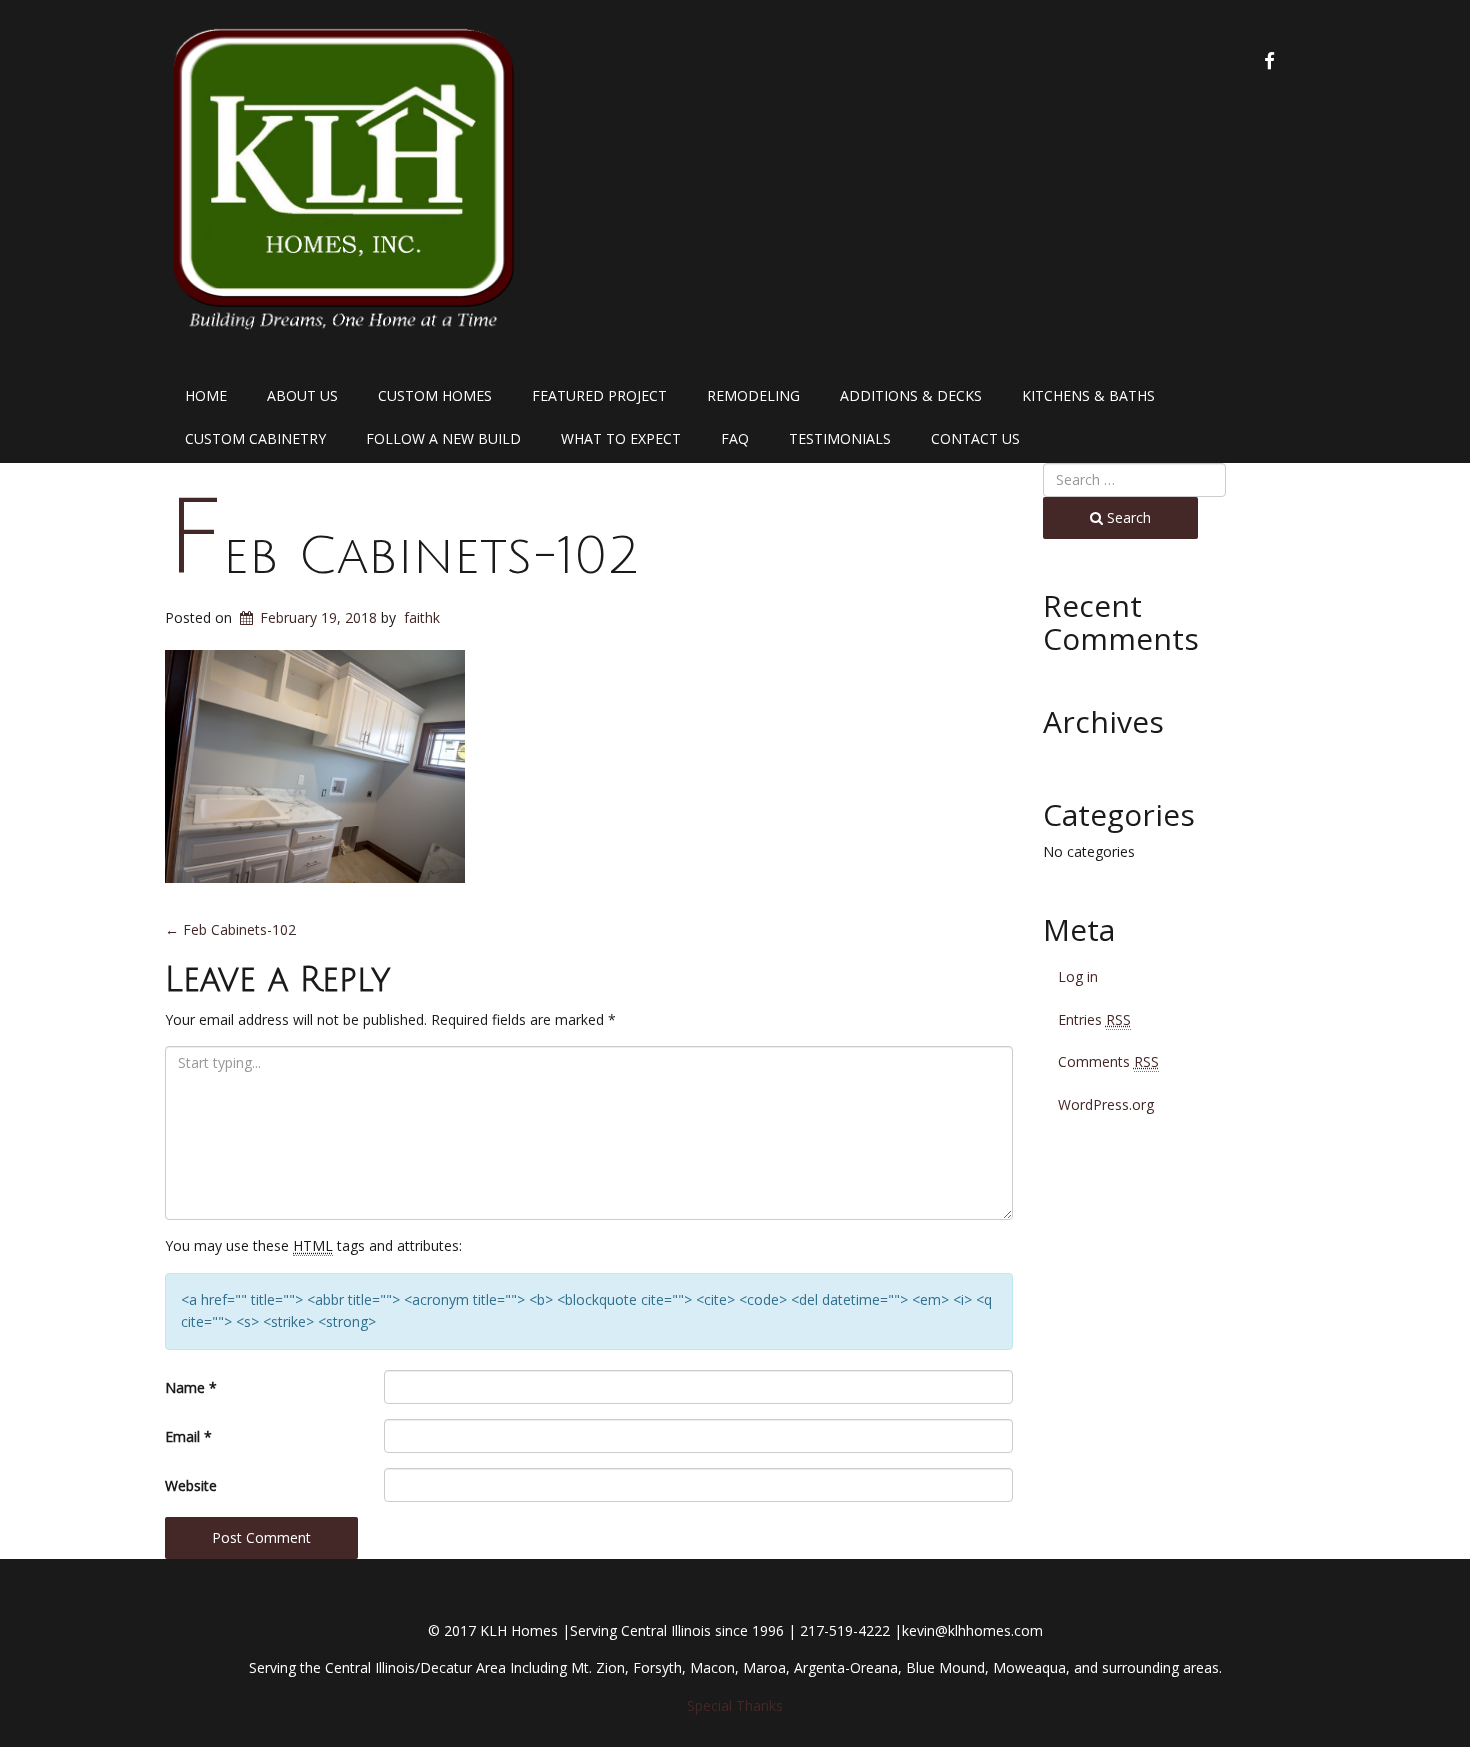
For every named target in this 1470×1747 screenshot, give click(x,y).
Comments (1108, 1061)
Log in (1078, 976)
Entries (1094, 1019)
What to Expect (621, 438)
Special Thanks (735, 1705)
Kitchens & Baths (1088, 395)
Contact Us (975, 438)
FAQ (735, 438)
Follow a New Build (443, 438)
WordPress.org (1106, 1104)
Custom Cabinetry (255, 438)
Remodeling (753, 395)
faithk (422, 617)
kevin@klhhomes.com (972, 1630)
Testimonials (840, 438)
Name (191, 1387)
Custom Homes (435, 395)
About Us (302, 395)
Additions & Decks (911, 395)
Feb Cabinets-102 (402, 556)
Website (191, 1485)
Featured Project (599, 395)
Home (206, 395)
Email (188, 1436)
